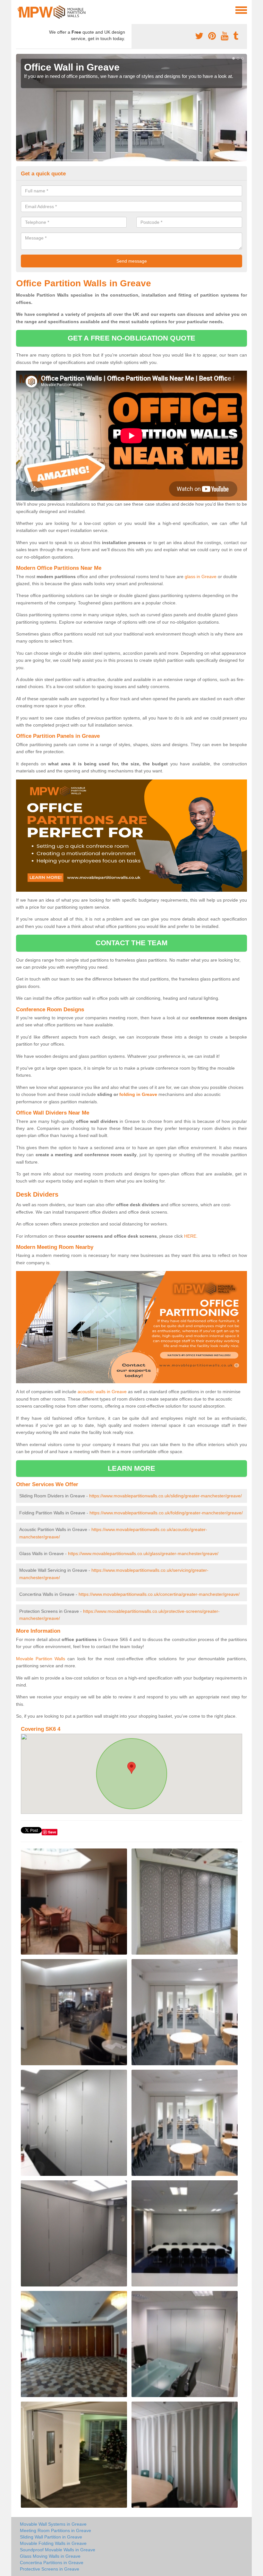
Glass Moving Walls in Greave (50, 2556)
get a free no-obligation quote (131, 338)
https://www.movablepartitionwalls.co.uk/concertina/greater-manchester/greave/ (159, 1594)
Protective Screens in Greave (50, 2569)
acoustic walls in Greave (102, 1392)
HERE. (191, 1236)
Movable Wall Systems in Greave (53, 2524)
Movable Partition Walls (41, 1659)
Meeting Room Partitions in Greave (55, 2530)
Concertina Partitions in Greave (52, 2563)
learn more (132, 1468)
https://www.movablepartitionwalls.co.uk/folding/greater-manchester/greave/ (166, 1513)
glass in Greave (201, 577)
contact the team (132, 943)
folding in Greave (138, 1094)
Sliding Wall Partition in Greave (51, 2537)
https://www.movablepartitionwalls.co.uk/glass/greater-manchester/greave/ (143, 1553)
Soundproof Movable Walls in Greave (58, 2550)
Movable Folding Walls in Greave (53, 2543)
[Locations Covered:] (19, 10)
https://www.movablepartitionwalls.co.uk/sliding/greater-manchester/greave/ (165, 1496)
